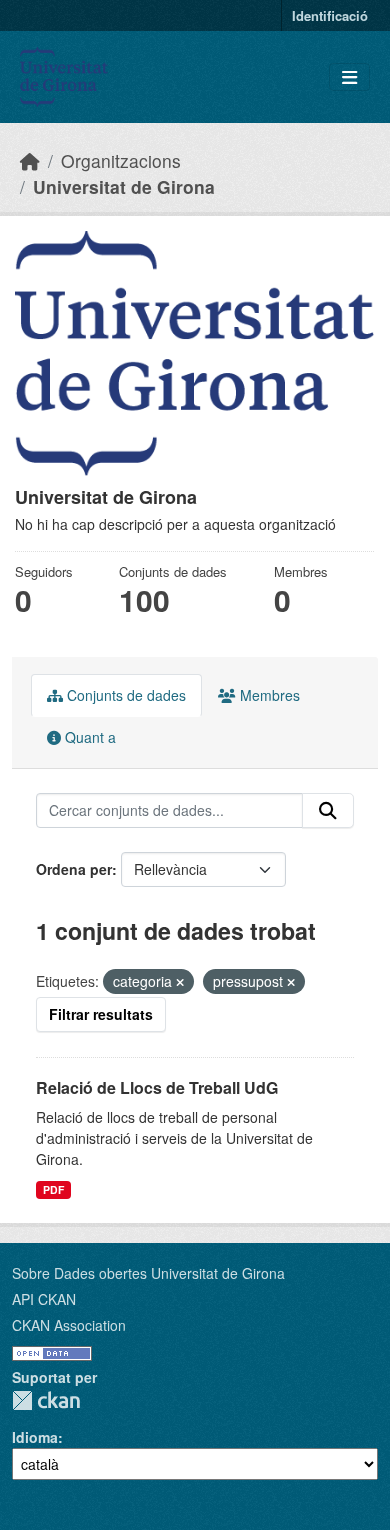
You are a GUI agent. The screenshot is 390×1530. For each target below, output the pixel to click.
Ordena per (74, 869)
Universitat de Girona (124, 186)
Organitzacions (121, 160)
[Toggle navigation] (349, 77)
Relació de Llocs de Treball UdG (157, 1087)
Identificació (330, 15)
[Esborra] (180, 982)
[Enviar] (328, 811)
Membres (268, 695)
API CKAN (44, 1299)
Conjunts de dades (124, 695)
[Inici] (30, 160)
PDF (53, 1189)
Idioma (35, 1437)
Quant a (88, 737)
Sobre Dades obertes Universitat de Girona (148, 1273)
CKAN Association (69, 1325)
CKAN (46, 1400)
